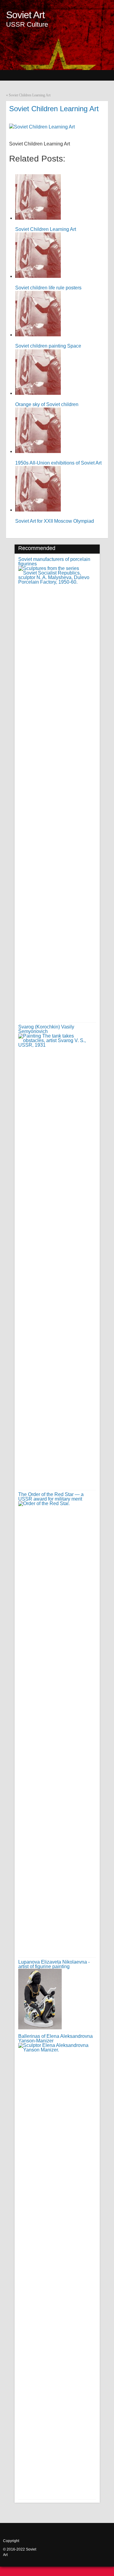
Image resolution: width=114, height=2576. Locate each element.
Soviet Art (25, 15)
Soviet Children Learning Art (30, 95)
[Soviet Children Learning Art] (42, 127)
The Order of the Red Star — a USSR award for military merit (51, 1497)
